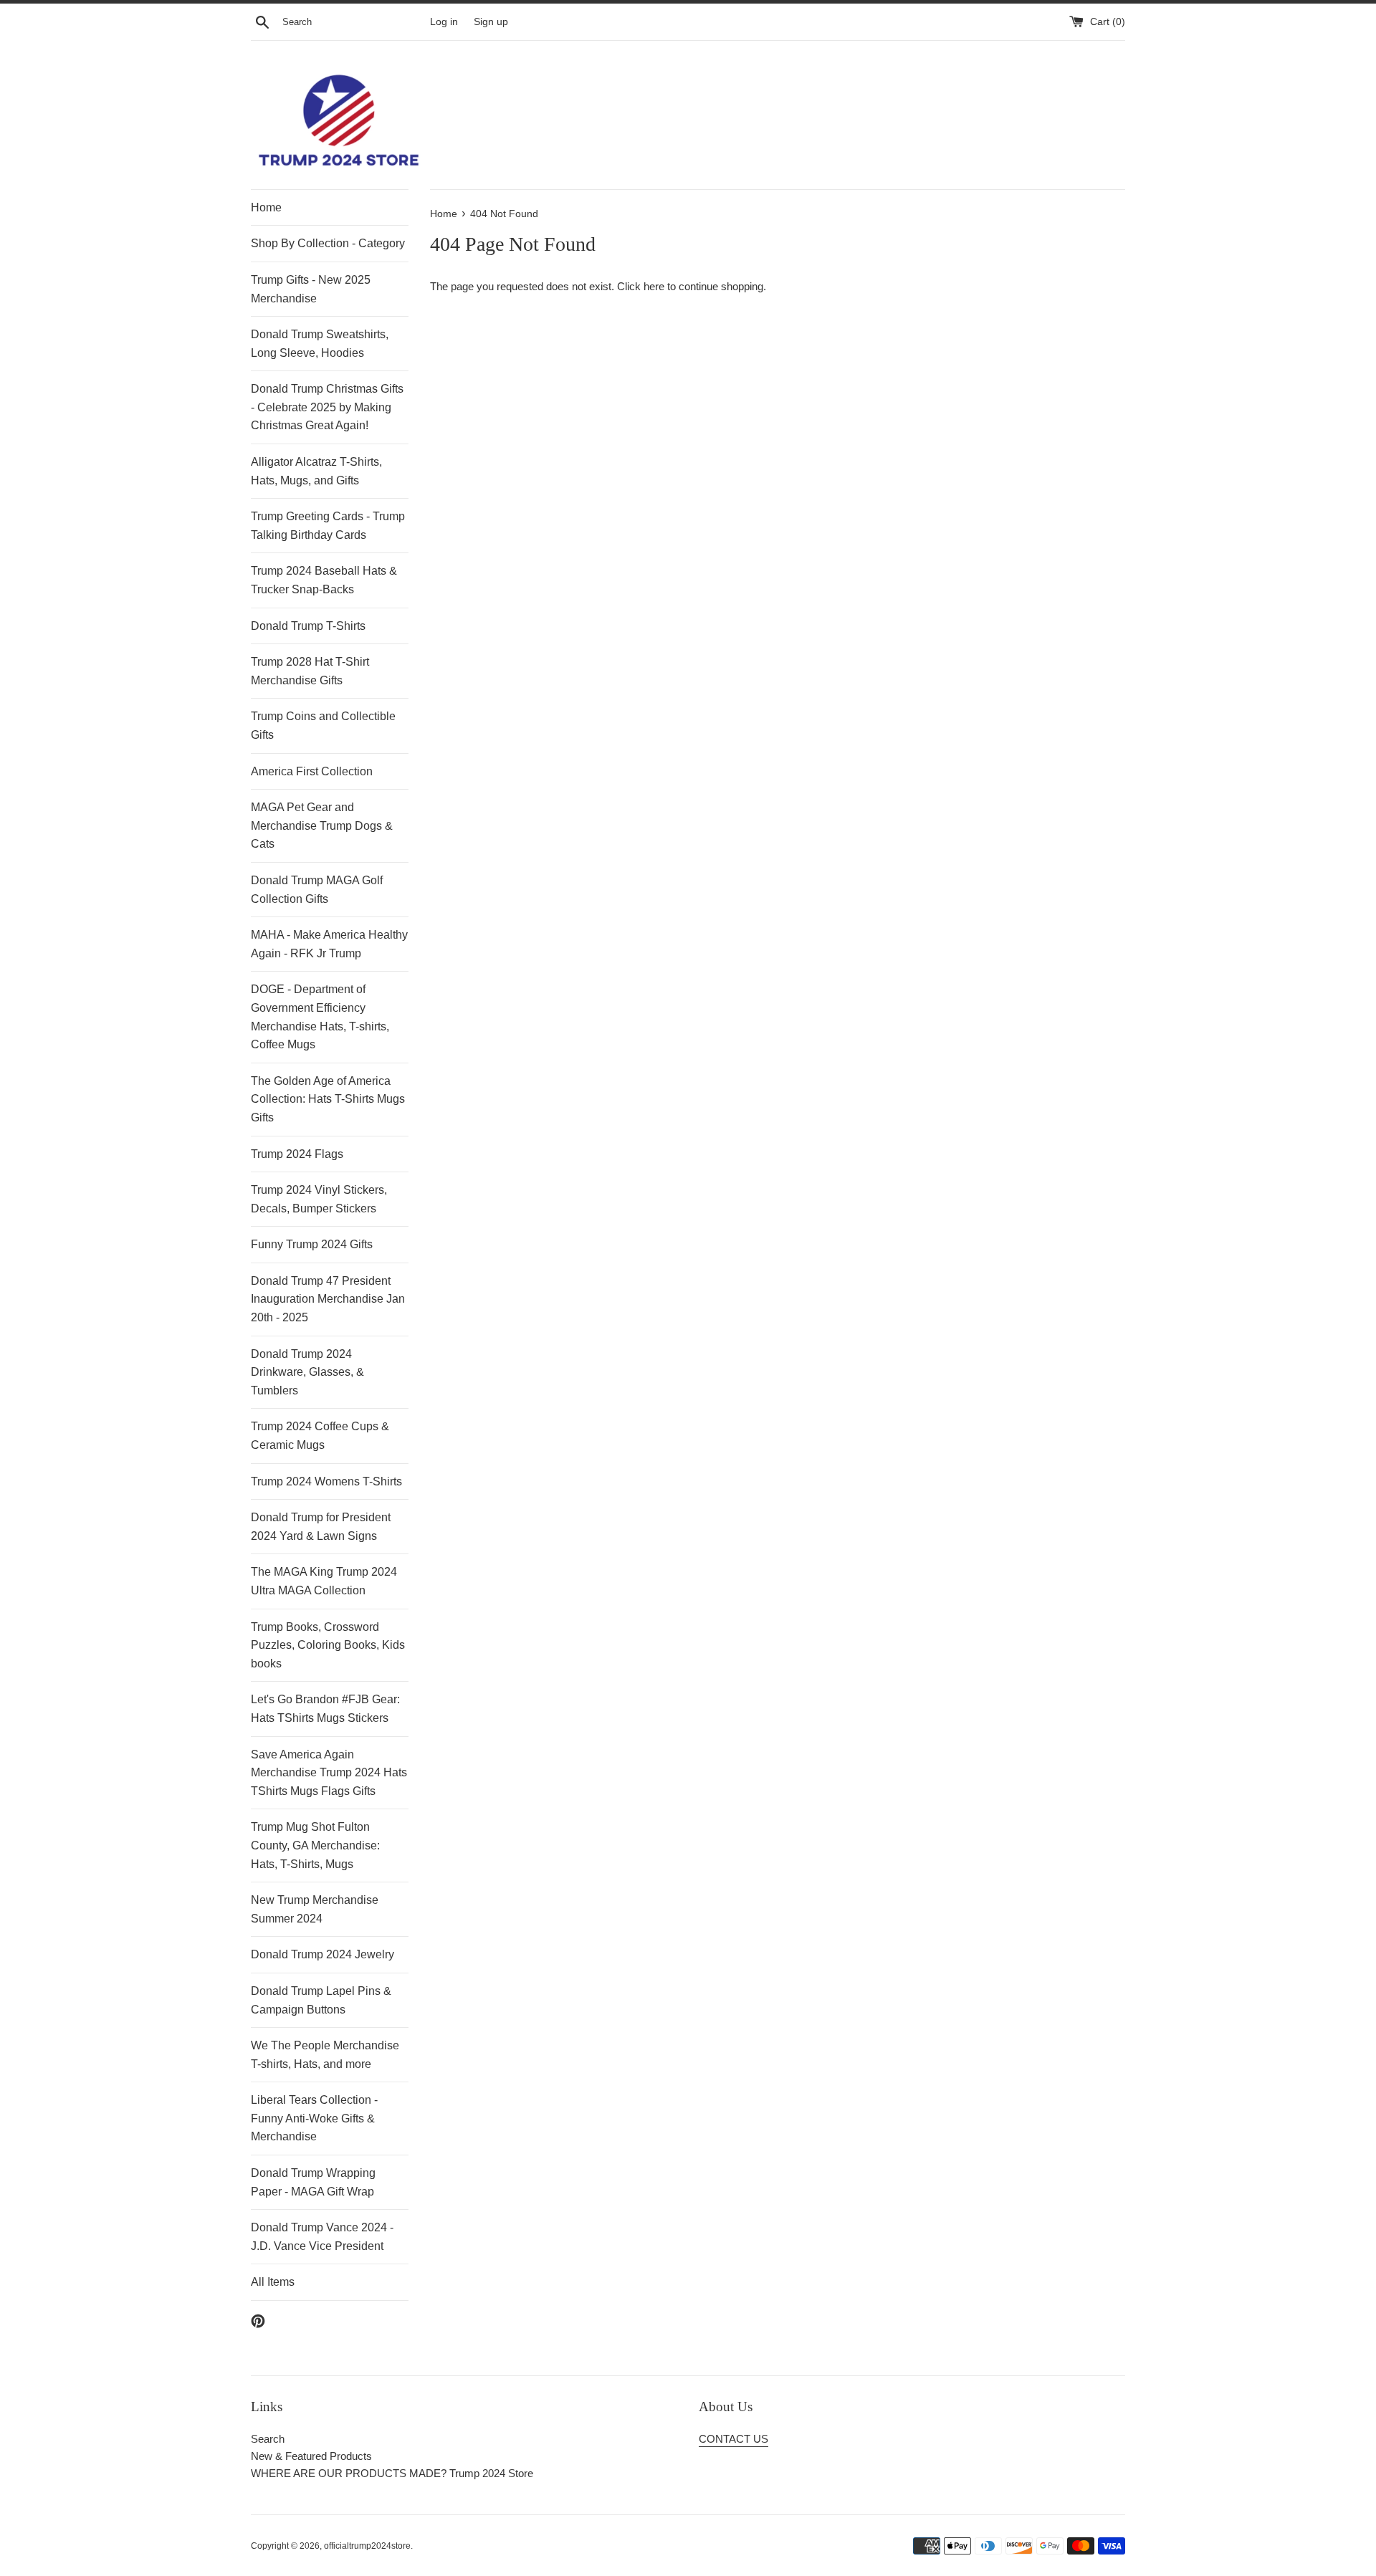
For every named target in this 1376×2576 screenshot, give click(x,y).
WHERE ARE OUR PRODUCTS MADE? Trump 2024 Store (392, 2473)
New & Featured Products (311, 2456)
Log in (444, 22)
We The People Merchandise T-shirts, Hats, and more (325, 2055)
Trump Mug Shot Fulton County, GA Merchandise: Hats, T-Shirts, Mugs (315, 1845)
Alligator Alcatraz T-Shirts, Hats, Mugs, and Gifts (316, 471)
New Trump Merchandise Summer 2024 (315, 1909)
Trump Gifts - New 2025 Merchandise (311, 289)
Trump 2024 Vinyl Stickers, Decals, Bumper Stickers (319, 1199)
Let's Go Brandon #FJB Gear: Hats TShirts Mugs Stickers (325, 1709)
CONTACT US (734, 2439)
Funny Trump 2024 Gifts (312, 1244)
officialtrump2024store (367, 2546)
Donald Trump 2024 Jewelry (322, 1954)
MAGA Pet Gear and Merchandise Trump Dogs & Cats (322, 825)
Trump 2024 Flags (297, 1154)
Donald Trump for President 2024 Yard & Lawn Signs (321, 1527)
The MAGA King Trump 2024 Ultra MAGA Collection (324, 1581)
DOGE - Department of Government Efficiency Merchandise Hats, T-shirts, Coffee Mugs (320, 1017)
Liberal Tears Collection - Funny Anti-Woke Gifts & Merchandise (314, 2118)
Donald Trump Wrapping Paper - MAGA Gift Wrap (313, 2182)
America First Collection (312, 771)
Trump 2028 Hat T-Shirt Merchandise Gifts (310, 671)
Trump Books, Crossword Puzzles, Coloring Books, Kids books (328, 1645)
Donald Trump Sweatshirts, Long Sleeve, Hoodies (320, 344)
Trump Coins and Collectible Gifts (323, 726)
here (654, 286)
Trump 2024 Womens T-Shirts (326, 1481)
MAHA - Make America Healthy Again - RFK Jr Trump (329, 944)
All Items (273, 2282)
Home (266, 207)
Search (268, 2439)
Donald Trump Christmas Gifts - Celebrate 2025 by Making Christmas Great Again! (327, 407)
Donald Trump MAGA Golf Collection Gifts (317, 890)
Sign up (491, 22)
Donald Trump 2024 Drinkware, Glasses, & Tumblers (307, 1372)
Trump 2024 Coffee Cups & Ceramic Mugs (320, 1436)
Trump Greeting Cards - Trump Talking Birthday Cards (328, 526)
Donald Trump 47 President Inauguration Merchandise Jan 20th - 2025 (328, 1299)
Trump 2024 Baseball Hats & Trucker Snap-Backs (324, 580)
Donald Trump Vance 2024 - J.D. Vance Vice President (322, 2237)
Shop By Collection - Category (328, 243)
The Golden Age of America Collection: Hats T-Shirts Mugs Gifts (328, 1099)
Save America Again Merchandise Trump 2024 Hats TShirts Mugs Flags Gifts (329, 1773)
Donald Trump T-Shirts (308, 626)
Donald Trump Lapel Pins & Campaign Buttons (321, 2000)
